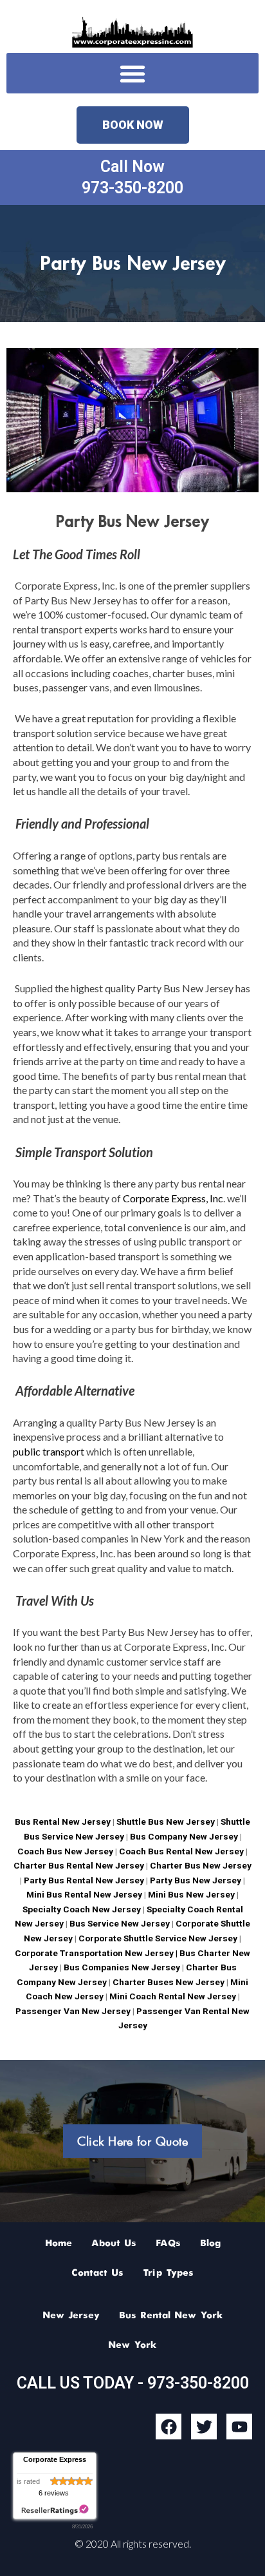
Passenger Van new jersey (73, 2011)
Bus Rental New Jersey (63, 1821)
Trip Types (168, 2273)
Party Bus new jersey (196, 1880)
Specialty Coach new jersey (82, 1909)
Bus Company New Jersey (185, 1836)
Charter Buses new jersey (168, 1982)
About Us (114, 2244)
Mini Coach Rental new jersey (173, 1996)
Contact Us (97, 2273)
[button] (132, 73)
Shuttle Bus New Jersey (166, 1821)
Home (59, 2244)
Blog (210, 2244)
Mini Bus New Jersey (191, 1894)
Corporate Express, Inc (173, 1198)
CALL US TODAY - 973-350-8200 (133, 2383)
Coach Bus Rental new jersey (181, 1851)
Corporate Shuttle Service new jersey (157, 1938)
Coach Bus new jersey (65, 1851)
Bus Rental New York (171, 2316)
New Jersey (71, 2316)
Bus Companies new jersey (121, 1967)
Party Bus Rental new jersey (84, 1880)
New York (132, 2345)
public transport (49, 1451)
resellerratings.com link (55, 2510)
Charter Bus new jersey (201, 1865)
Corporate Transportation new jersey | (97, 1953)
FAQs (168, 2244)
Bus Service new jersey (120, 1923)
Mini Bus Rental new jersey (84, 1894)
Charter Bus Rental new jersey (79, 1865)
